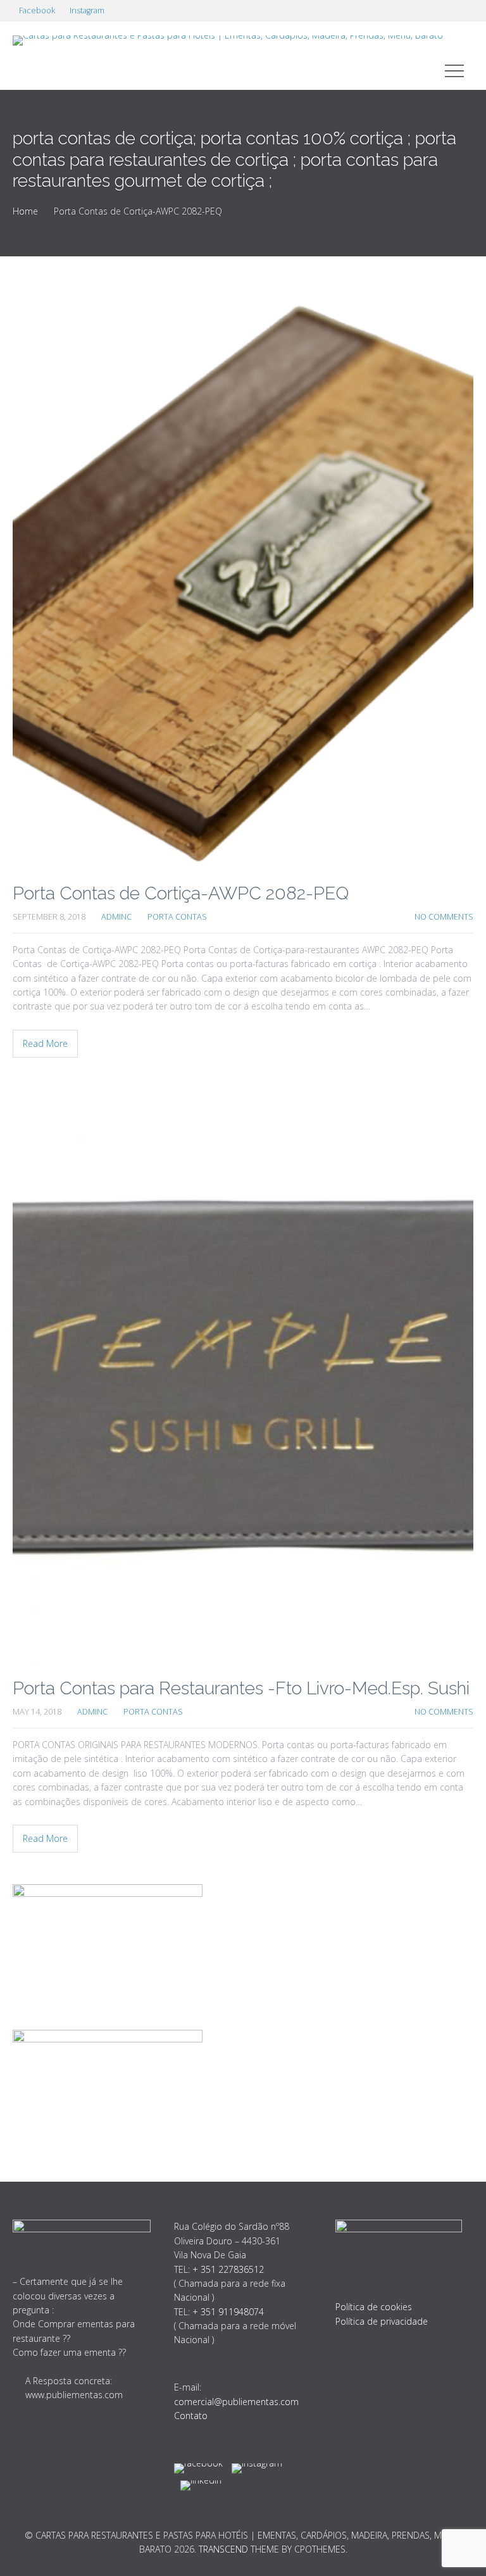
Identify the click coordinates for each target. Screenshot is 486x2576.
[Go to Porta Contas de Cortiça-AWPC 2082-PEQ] (243, 582)
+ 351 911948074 (228, 2312)
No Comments (444, 917)
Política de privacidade (382, 2321)
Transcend (223, 2549)
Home (25, 211)
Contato (191, 2416)
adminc (116, 917)
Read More (45, 1043)
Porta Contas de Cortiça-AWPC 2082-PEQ (181, 893)
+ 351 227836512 (228, 2269)
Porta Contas (177, 917)
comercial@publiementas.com (236, 2402)
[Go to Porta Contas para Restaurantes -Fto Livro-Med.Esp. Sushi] (243, 1377)
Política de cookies (374, 2307)
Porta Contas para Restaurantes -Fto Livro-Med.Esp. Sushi (241, 1688)
